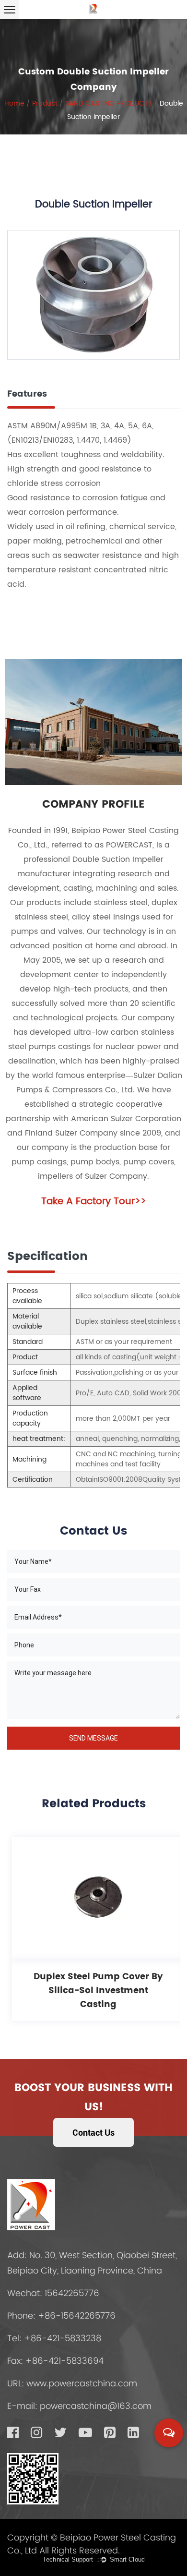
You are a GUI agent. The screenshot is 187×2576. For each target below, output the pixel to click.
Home (14, 103)
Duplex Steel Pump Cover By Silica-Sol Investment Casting (98, 1990)
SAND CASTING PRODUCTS (109, 103)
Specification (47, 1256)
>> (94, 1202)
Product (45, 103)
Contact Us (93, 2132)
